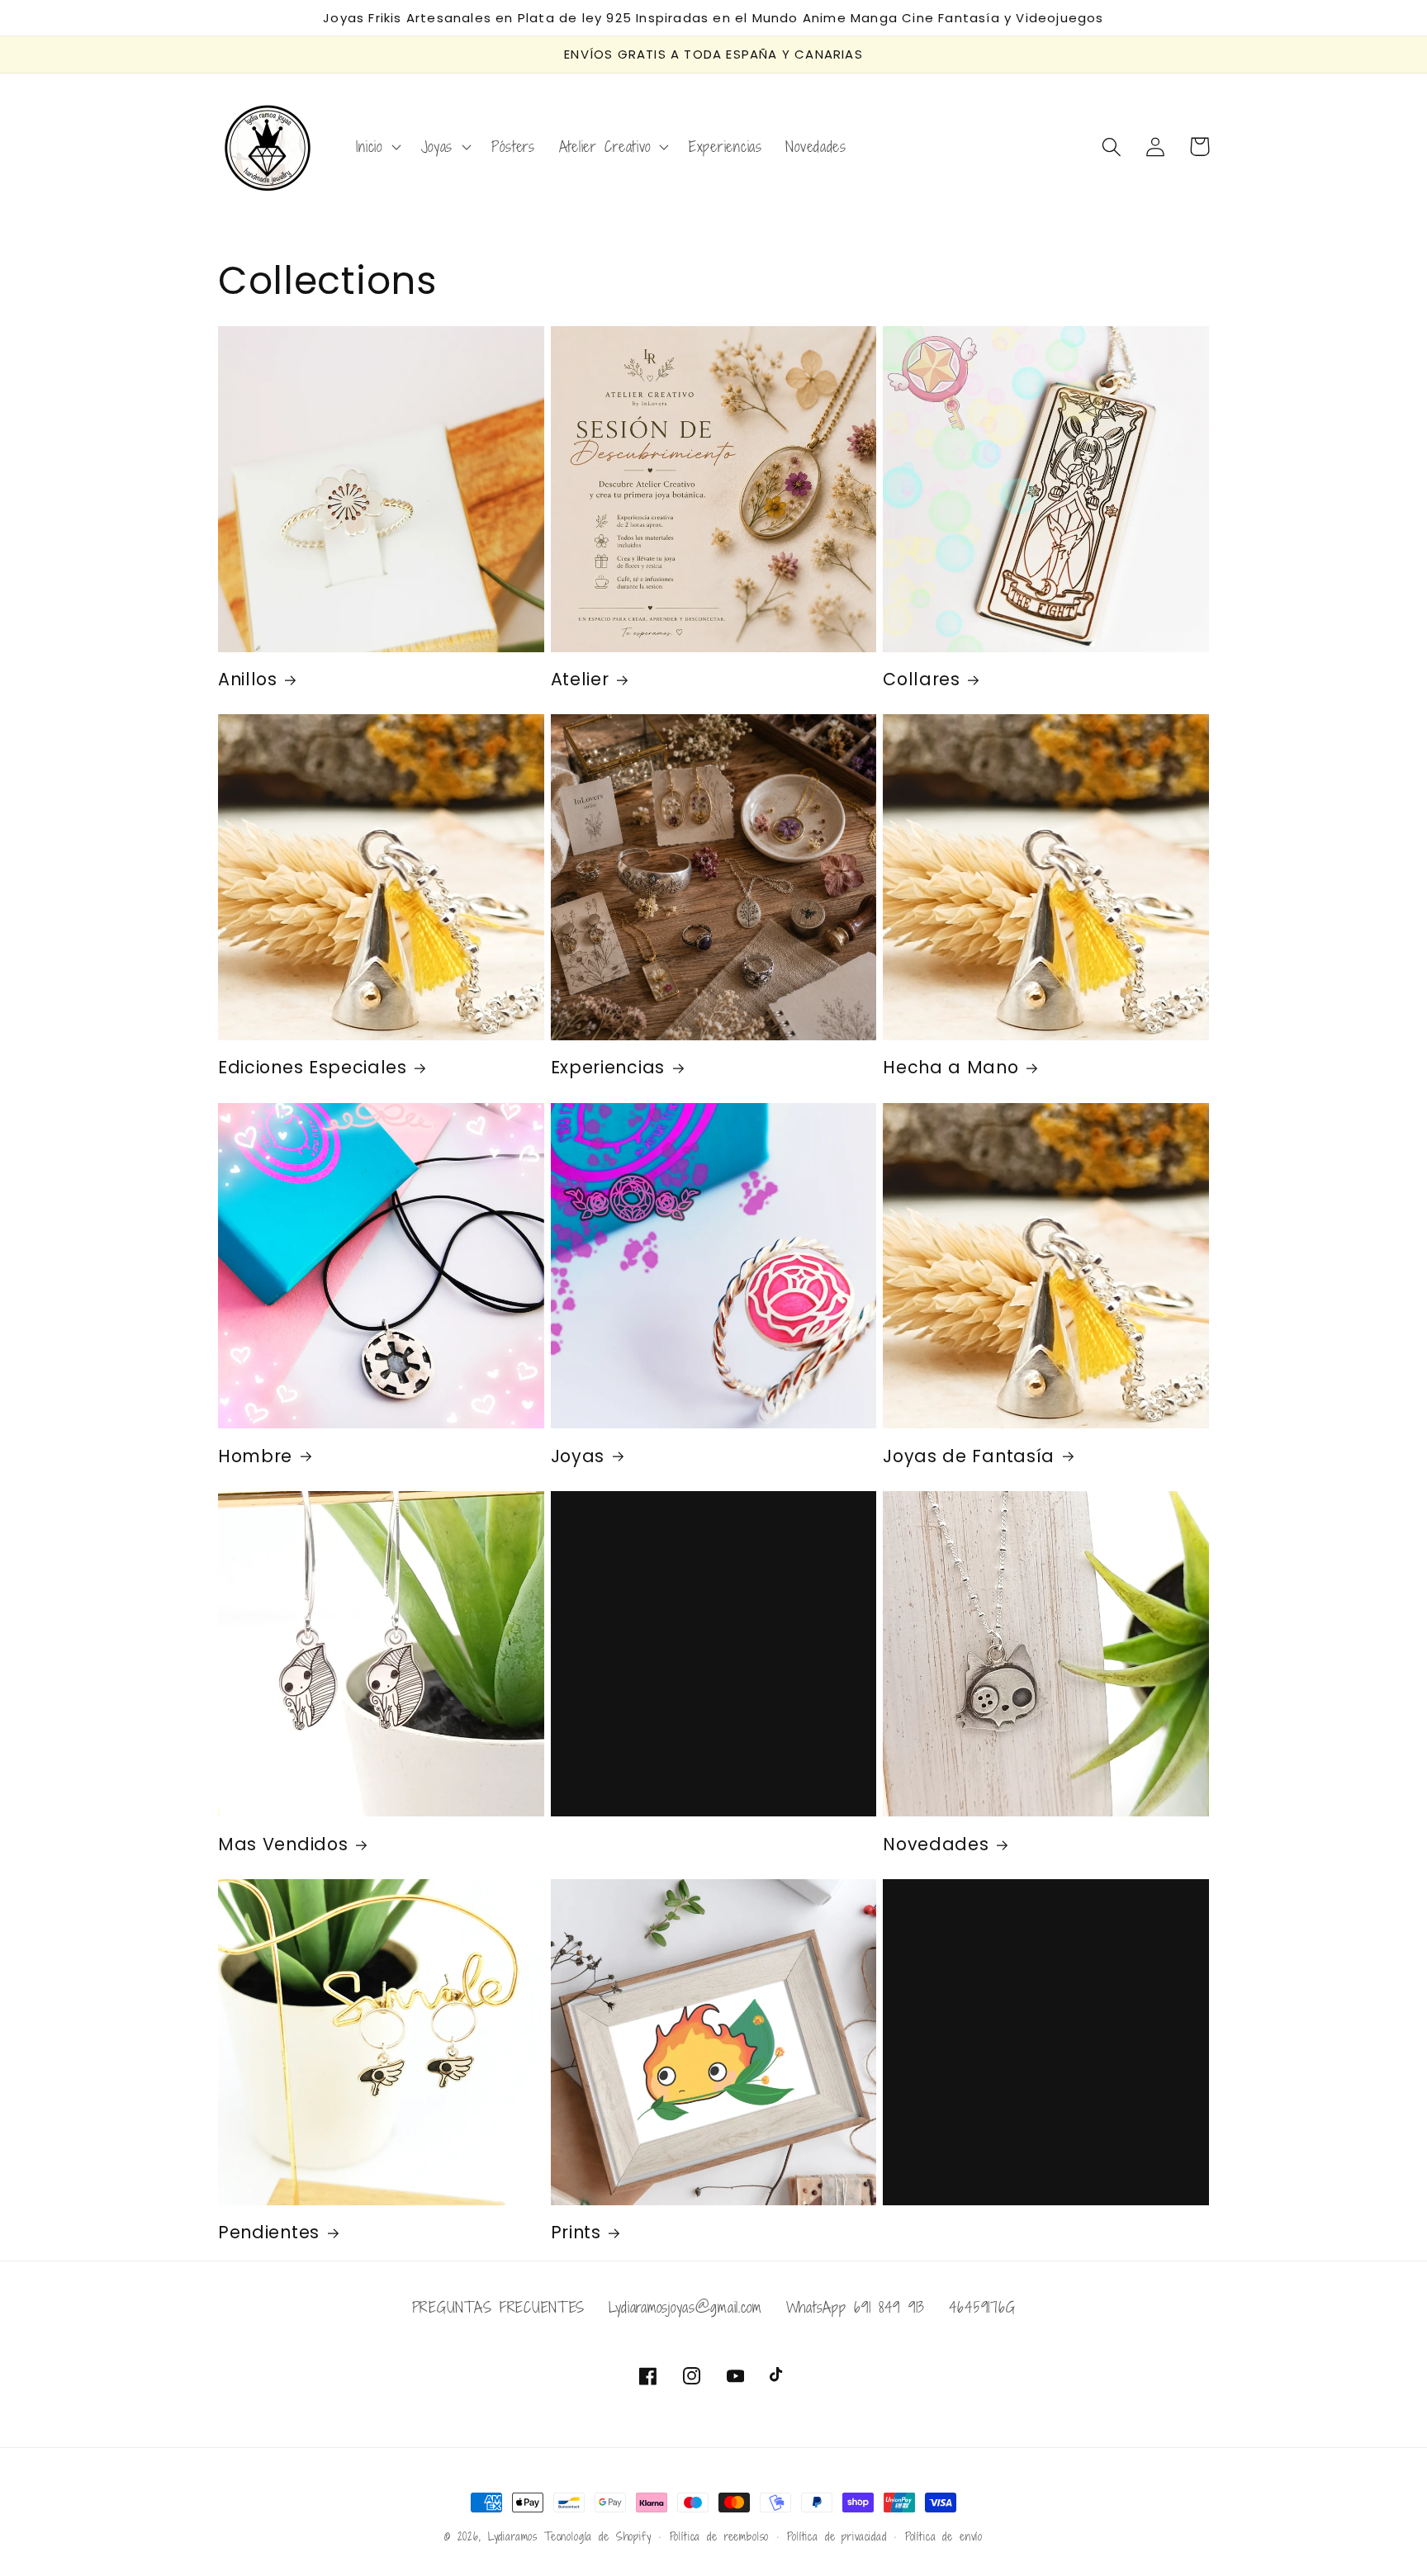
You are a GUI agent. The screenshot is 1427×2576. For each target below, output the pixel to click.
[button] (377, 147)
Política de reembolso (720, 2536)
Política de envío (944, 2536)
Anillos (248, 680)
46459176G (982, 2307)
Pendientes (269, 2233)
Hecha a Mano (951, 1068)
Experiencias (608, 1068)
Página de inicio (976, 2042)
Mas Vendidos (283, 1845)
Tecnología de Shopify (598, 2536)
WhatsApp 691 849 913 (856, 2307)
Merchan (612, 1654)
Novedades (936, 1845)
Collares (922, 680)
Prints (576, 2233)
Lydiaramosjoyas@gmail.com (685, 2307)
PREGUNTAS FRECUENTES (498, 2307)
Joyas (578, 1457)
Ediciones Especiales (313, 1068)
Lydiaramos (513, 2536)
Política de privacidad (837, 2536)
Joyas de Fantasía (969, 1457)
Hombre (255, 1457)
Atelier (580, 680)
